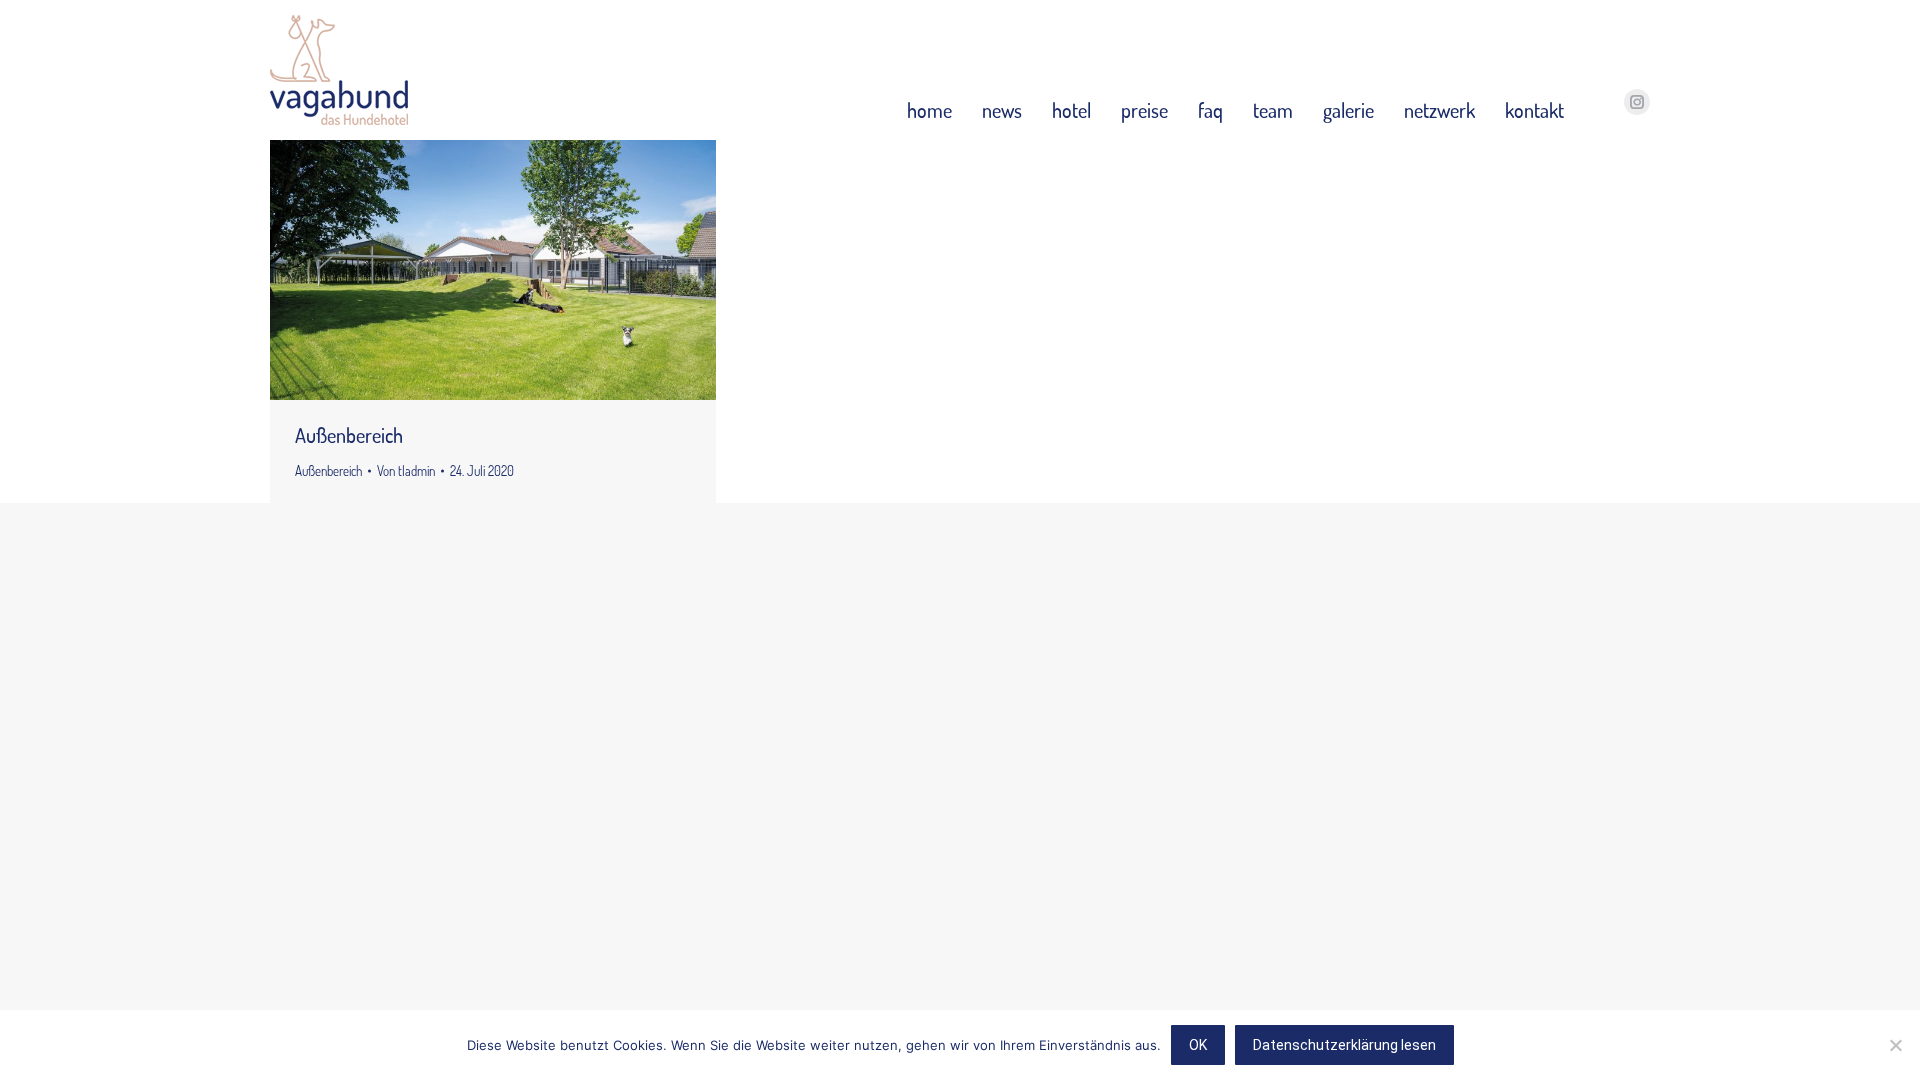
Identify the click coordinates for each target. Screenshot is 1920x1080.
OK (1198, 1045)
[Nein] (1895, 1045)
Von (406, 471)
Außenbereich (349, 435)
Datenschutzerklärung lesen (1344, 1045)
